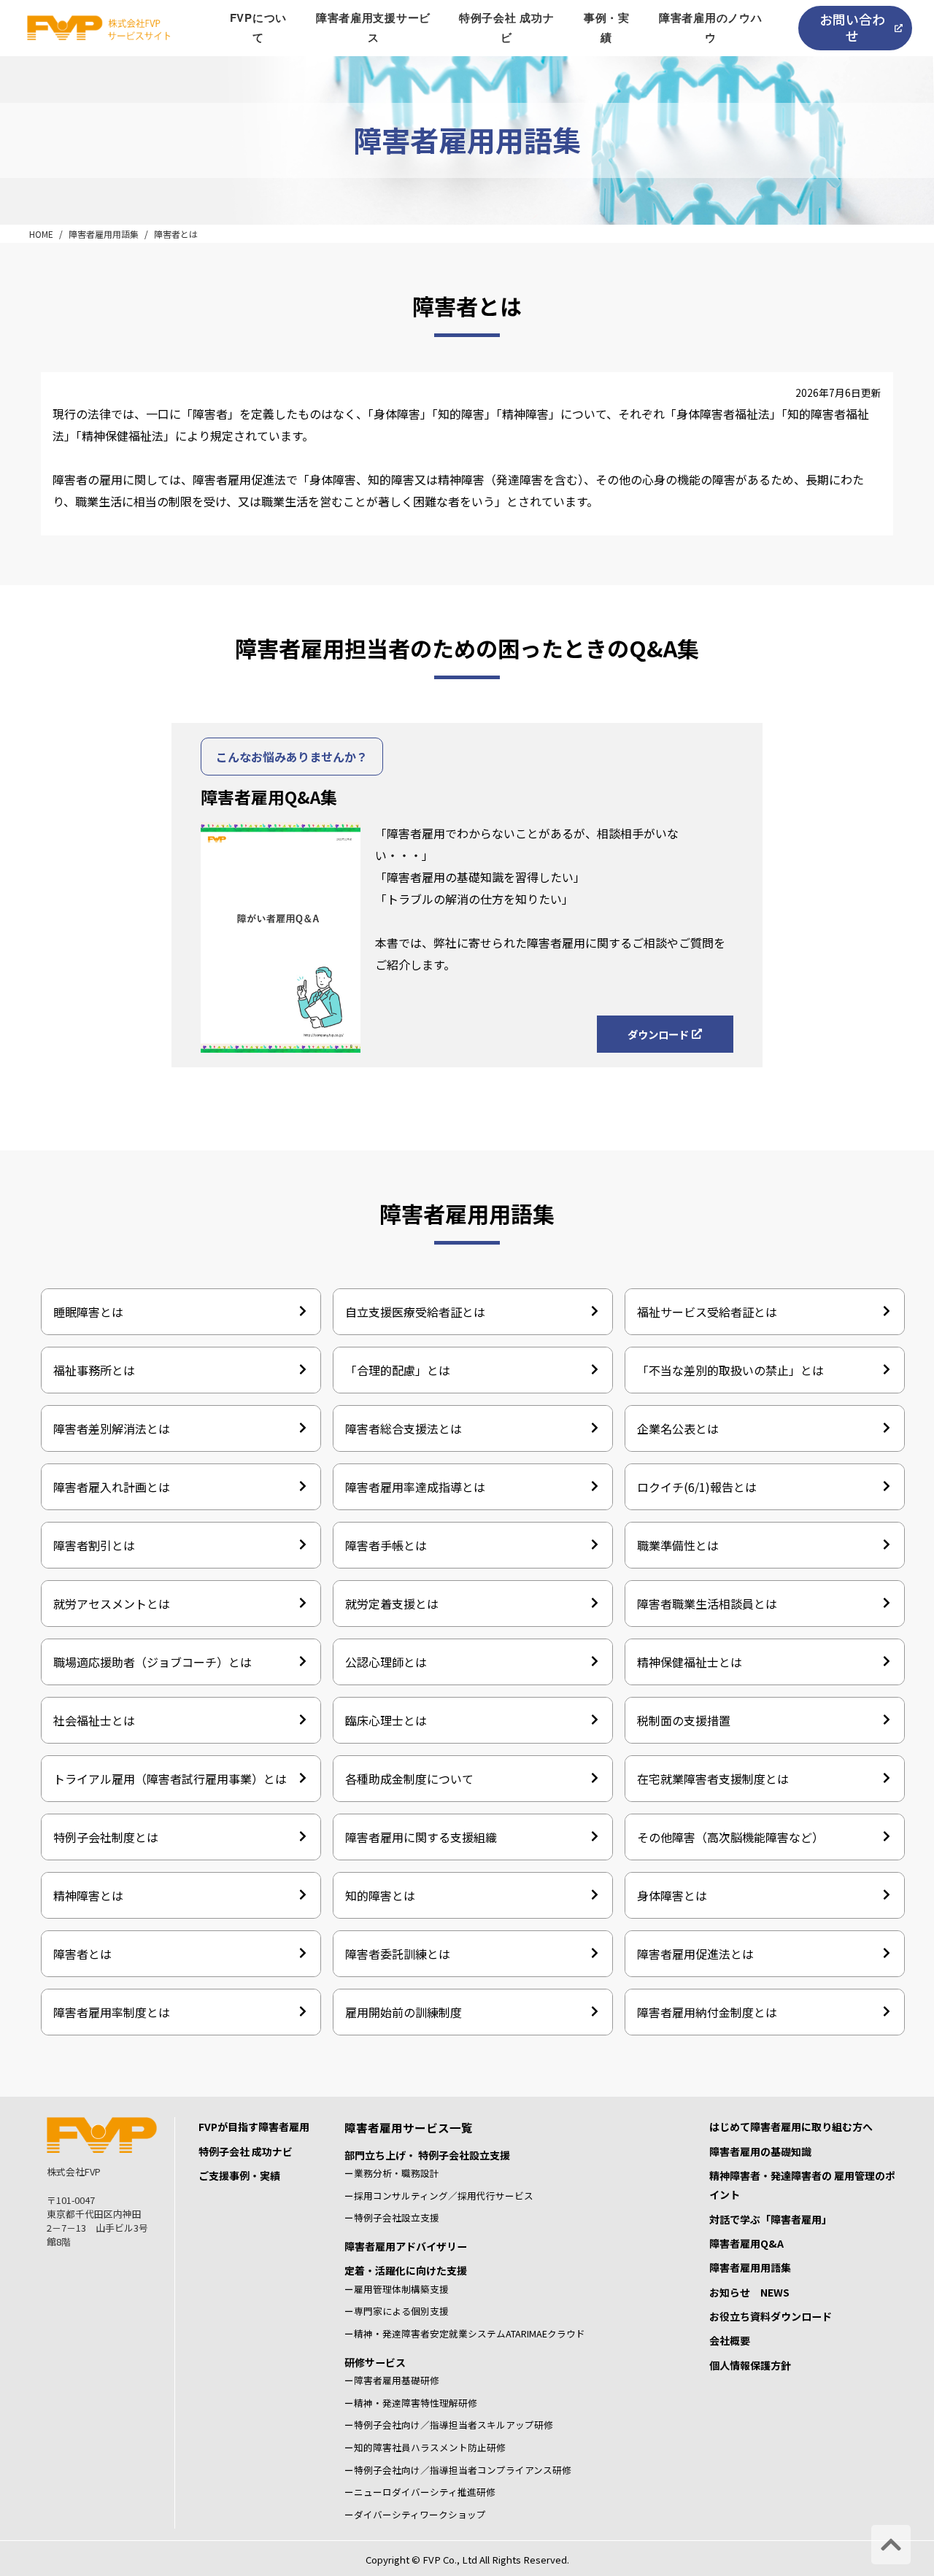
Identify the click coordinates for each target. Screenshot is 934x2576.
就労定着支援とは (392, 1604)
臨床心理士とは (386, 1720)
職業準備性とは (678, 1545)
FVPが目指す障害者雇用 (254, 2127)
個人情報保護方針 (750, 2365)
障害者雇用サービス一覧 (409, 2127)
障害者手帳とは (386, 1545)
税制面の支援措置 (684, 1720)
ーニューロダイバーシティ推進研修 (420, 2492)
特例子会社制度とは (106, 1837)
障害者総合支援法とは (404, 1428)
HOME (41, 234)
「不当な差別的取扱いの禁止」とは (730, 1370)
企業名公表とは (678, 1428)
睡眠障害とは (88, 1312)
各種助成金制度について (409, 1779)
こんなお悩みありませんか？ (292, 757)
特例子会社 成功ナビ (246, 2151)
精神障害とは (88, 1895)
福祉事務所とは (94, 1370)
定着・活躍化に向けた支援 (406, 2270)
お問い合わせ (852, 27)
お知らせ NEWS (749, 2292)
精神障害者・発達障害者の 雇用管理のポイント (802, 2185)
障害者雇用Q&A (746, 2243)
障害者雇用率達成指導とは (415, 1487)
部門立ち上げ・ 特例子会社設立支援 (427, 2155)
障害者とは (176, 234)
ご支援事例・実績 (239, 2175)
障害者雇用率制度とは (112, 2012)
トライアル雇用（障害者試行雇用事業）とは (170, 1779)
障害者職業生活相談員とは (707, 1604)
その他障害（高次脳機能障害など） (730, 1837)
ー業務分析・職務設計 (392, 2173)
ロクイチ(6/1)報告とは (697, 1487)
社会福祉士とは (94, 1720)
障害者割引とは (94, 1545)
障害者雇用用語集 (104, 234)
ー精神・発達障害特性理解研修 (411, 2403)
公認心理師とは (386, 1662)
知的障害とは (380, 1895)
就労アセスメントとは (112, 1604)
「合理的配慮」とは (398, 1370)
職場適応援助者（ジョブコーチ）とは (153, 1662)
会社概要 (730, 2340)
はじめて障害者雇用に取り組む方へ (791, 2127)
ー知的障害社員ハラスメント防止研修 (425, 2447)
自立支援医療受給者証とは (415, 1312)
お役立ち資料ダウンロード (771, 2316)
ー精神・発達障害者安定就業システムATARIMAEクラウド (465, 2333)
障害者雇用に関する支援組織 (421, 1837)
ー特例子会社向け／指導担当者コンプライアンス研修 (458, 2470)
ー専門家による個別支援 (397, 2311)
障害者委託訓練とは (398, 1954)
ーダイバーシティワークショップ (415, 2514)
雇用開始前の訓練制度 (404, 2012)
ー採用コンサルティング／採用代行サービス (439, 2196)
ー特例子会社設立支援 (392, 2217)
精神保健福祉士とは (690, 1662)
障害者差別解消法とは (112, 1428)
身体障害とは (672, 1895)
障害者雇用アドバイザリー (406, 2246)
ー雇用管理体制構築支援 (397, 2289)
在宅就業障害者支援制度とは (713, 1779)
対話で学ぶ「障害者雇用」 (771, 2219)
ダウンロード (658, 1034)
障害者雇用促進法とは (695, 1954)
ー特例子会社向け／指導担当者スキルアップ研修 (449, 2425)
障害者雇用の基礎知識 (760, 2151)
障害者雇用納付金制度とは (707, 2012)
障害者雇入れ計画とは (112, 1487)
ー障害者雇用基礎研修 (392, 2380)
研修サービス (375, 2362)
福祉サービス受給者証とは (707, 1312)
